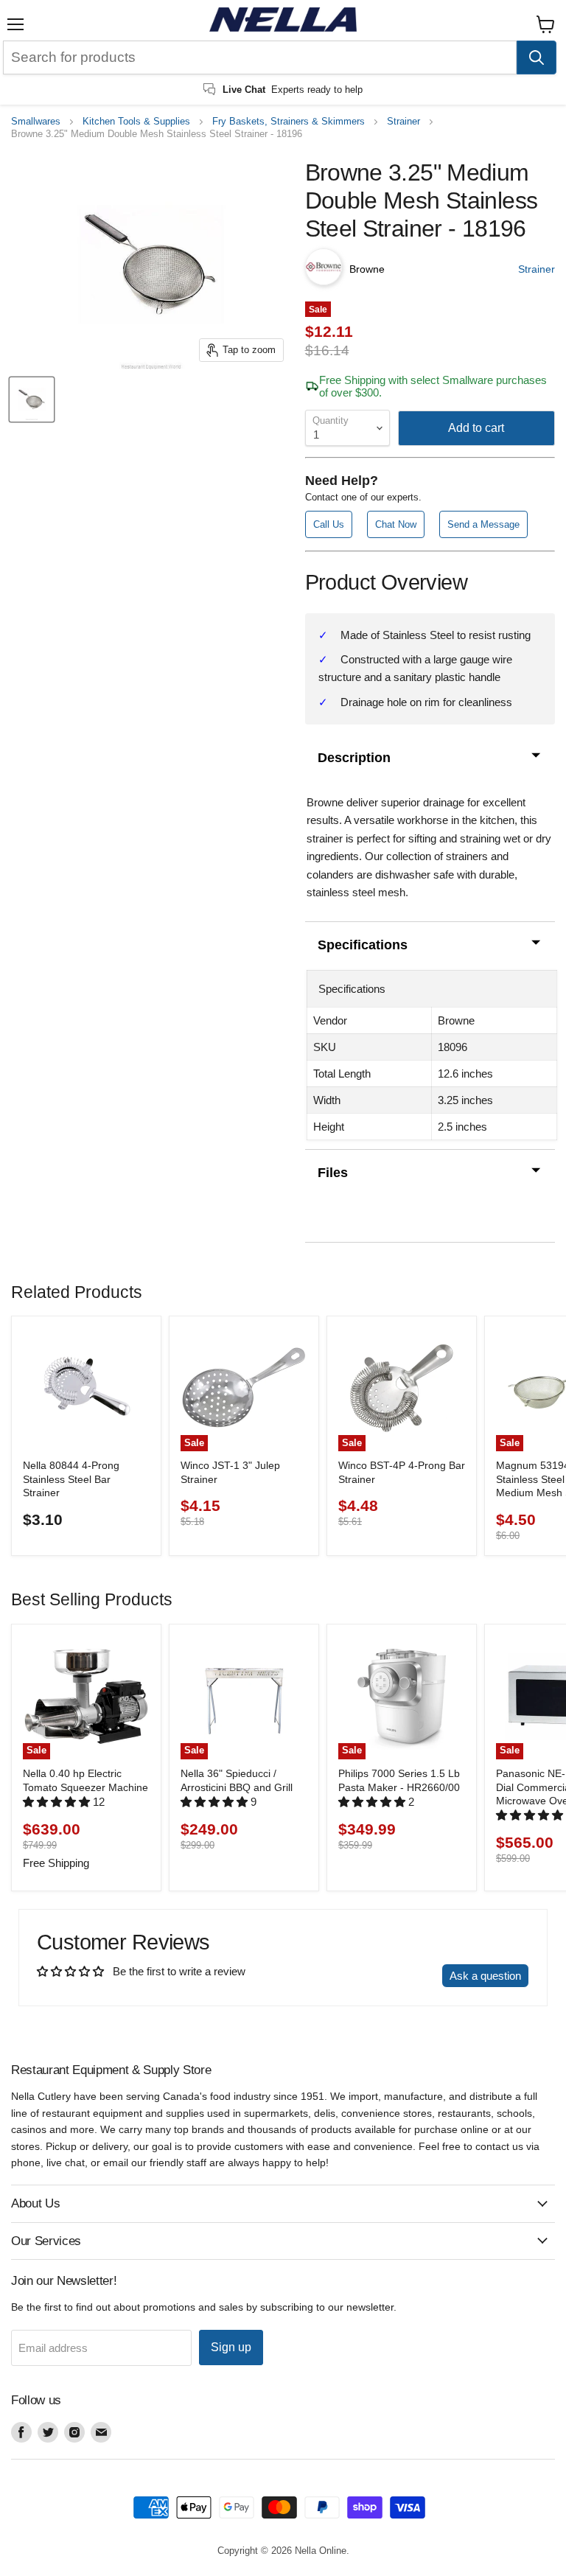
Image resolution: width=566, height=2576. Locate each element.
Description (354, 758)
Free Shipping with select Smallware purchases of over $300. (433, 386)
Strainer (403, 122)
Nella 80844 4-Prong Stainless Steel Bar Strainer (71, 1479)
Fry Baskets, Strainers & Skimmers (289, 122)
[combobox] (260, 57)
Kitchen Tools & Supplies (136, 122)
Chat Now (396, 524)
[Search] (537, 57)
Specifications (363, 945)
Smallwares (36, 122)
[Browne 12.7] (32, 399)
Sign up (231, 2347)
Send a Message (483, 524)
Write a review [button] (393, 1976)
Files (333, 1173)
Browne (367, 269)
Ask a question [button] (485, 1976)
